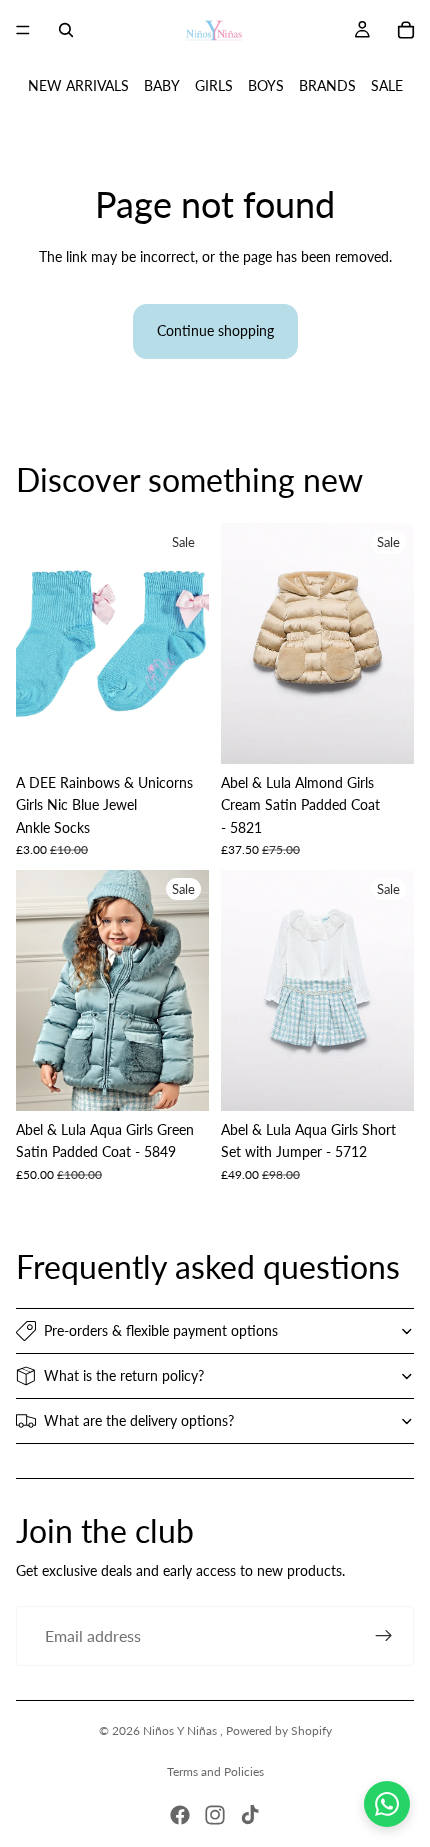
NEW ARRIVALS (78, 85)
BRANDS (327, 85)
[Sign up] (384, 1636)
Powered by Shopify (279, 1730)
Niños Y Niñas (181, 1730)
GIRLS (214, 85)
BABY (162, 85)
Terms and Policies (215, 1771)
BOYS (266, 85)
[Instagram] (215, 1815)
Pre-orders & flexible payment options (161, 1330)
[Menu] (23, 30)
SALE (387, 85)
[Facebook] (180, 1815)
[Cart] (406, 30)
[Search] (66, 30)
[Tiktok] (250, 1815)
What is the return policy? (124, 1375)
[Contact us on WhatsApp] (387, 1804)
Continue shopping (215, 330)
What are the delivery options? (139, 1420)
